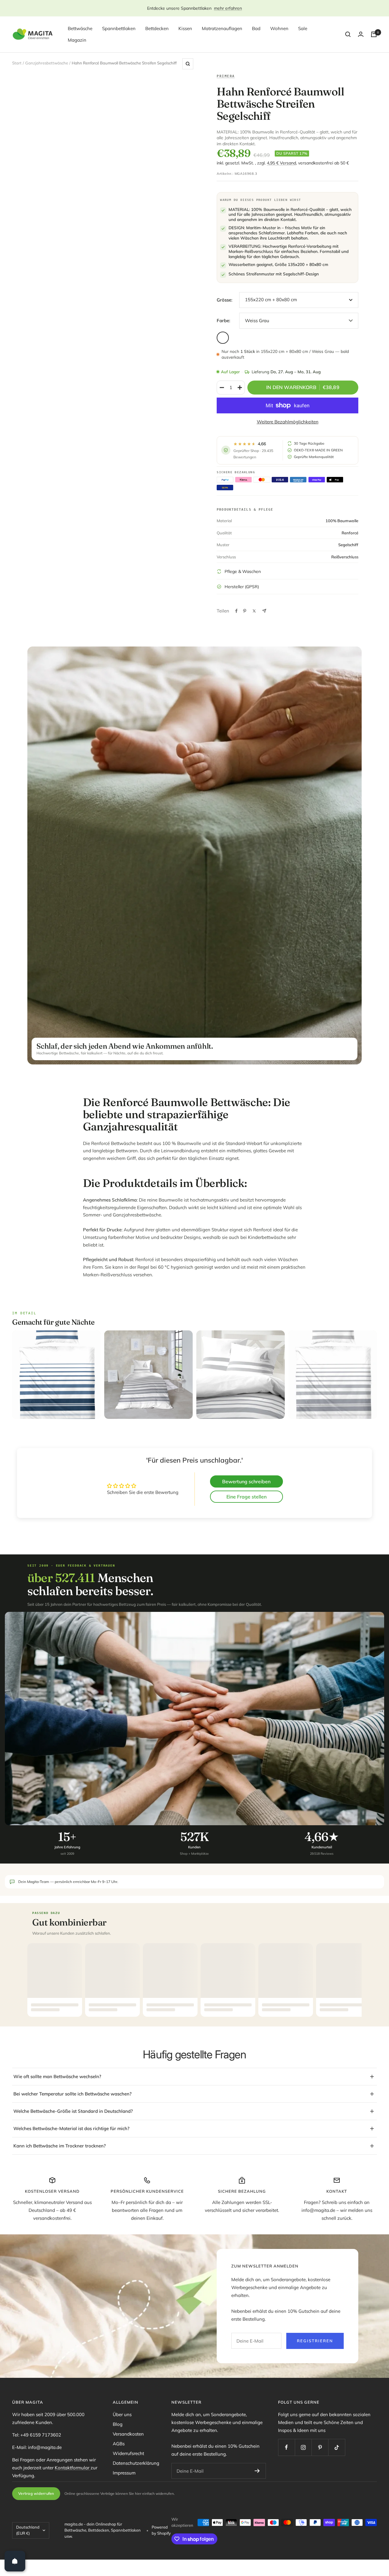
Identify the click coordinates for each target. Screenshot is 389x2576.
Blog (118, 2424)
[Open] (15, 2561)
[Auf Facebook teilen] (236, 611)
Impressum (124, 2473)
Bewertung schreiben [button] (246, 1481)
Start (17, 63)
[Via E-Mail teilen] (264, 611)
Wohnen (279, 28)
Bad (256, 28)
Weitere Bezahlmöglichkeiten (288, 422)
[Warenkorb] (374, 34)
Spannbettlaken (119, 28)
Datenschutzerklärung (136, 2463)
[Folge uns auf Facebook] (286, 2447)
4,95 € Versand (281, 163)
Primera (226, 76)
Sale (303, 28)
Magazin (77, 40)
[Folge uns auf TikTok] (337, 2447)
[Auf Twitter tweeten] (254, 611)
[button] (122, 2519)
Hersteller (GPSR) (242, 587)
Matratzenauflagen (222, 28)
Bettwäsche (80, 28)
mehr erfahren (228, 8)
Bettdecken (157, 28)
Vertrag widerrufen (36, 2493)
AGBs (119, 2444)
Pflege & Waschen (243, 571)
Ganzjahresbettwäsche (47, 63)
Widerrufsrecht (128, 2453)
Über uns (122, 2414)
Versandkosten (128, 2434)
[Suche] (348, 34)
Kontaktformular (73, 2468)
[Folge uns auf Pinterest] (320, 2447)
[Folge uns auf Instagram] (303, 2447)
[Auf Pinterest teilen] (245, 611)
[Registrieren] (257, 2471)
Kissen (185, 28)
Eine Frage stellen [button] (246, 1497)
